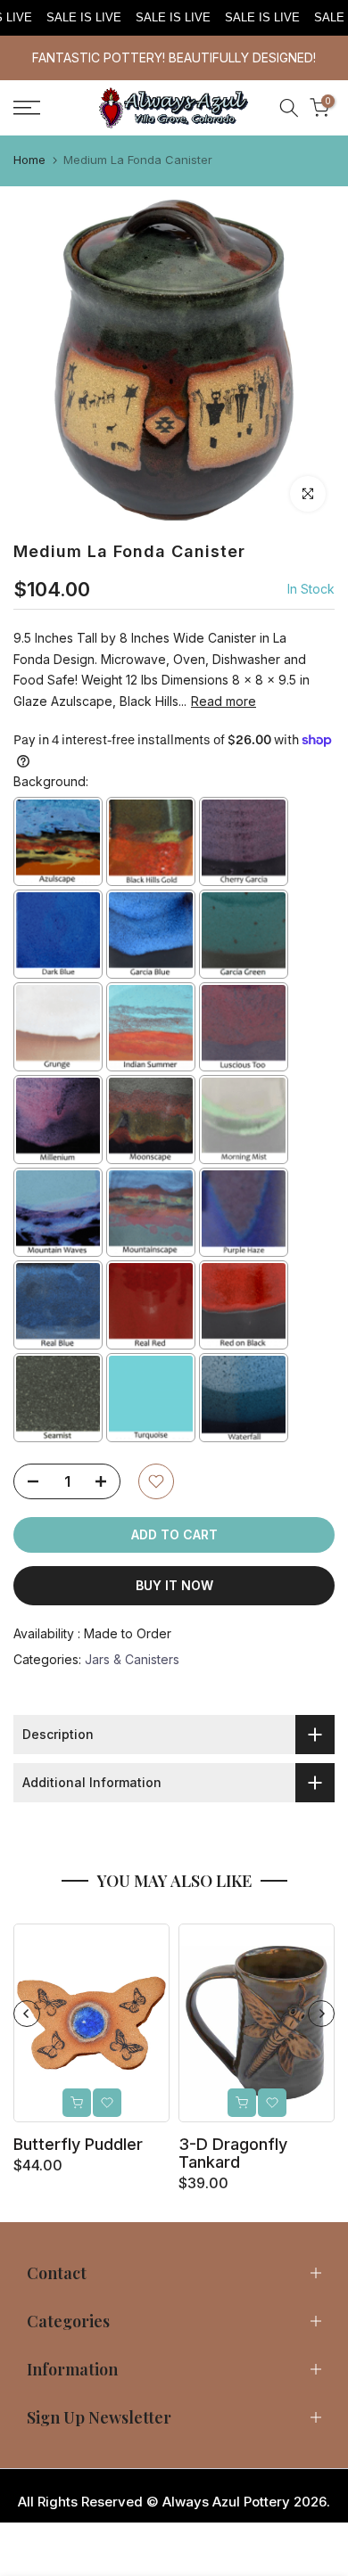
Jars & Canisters (132, 1659)
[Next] (321, 2014)
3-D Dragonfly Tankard (233, 2153)
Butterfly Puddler (78, 2144)
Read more (224, 701)
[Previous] (27, 2014)
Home (29, 160)
